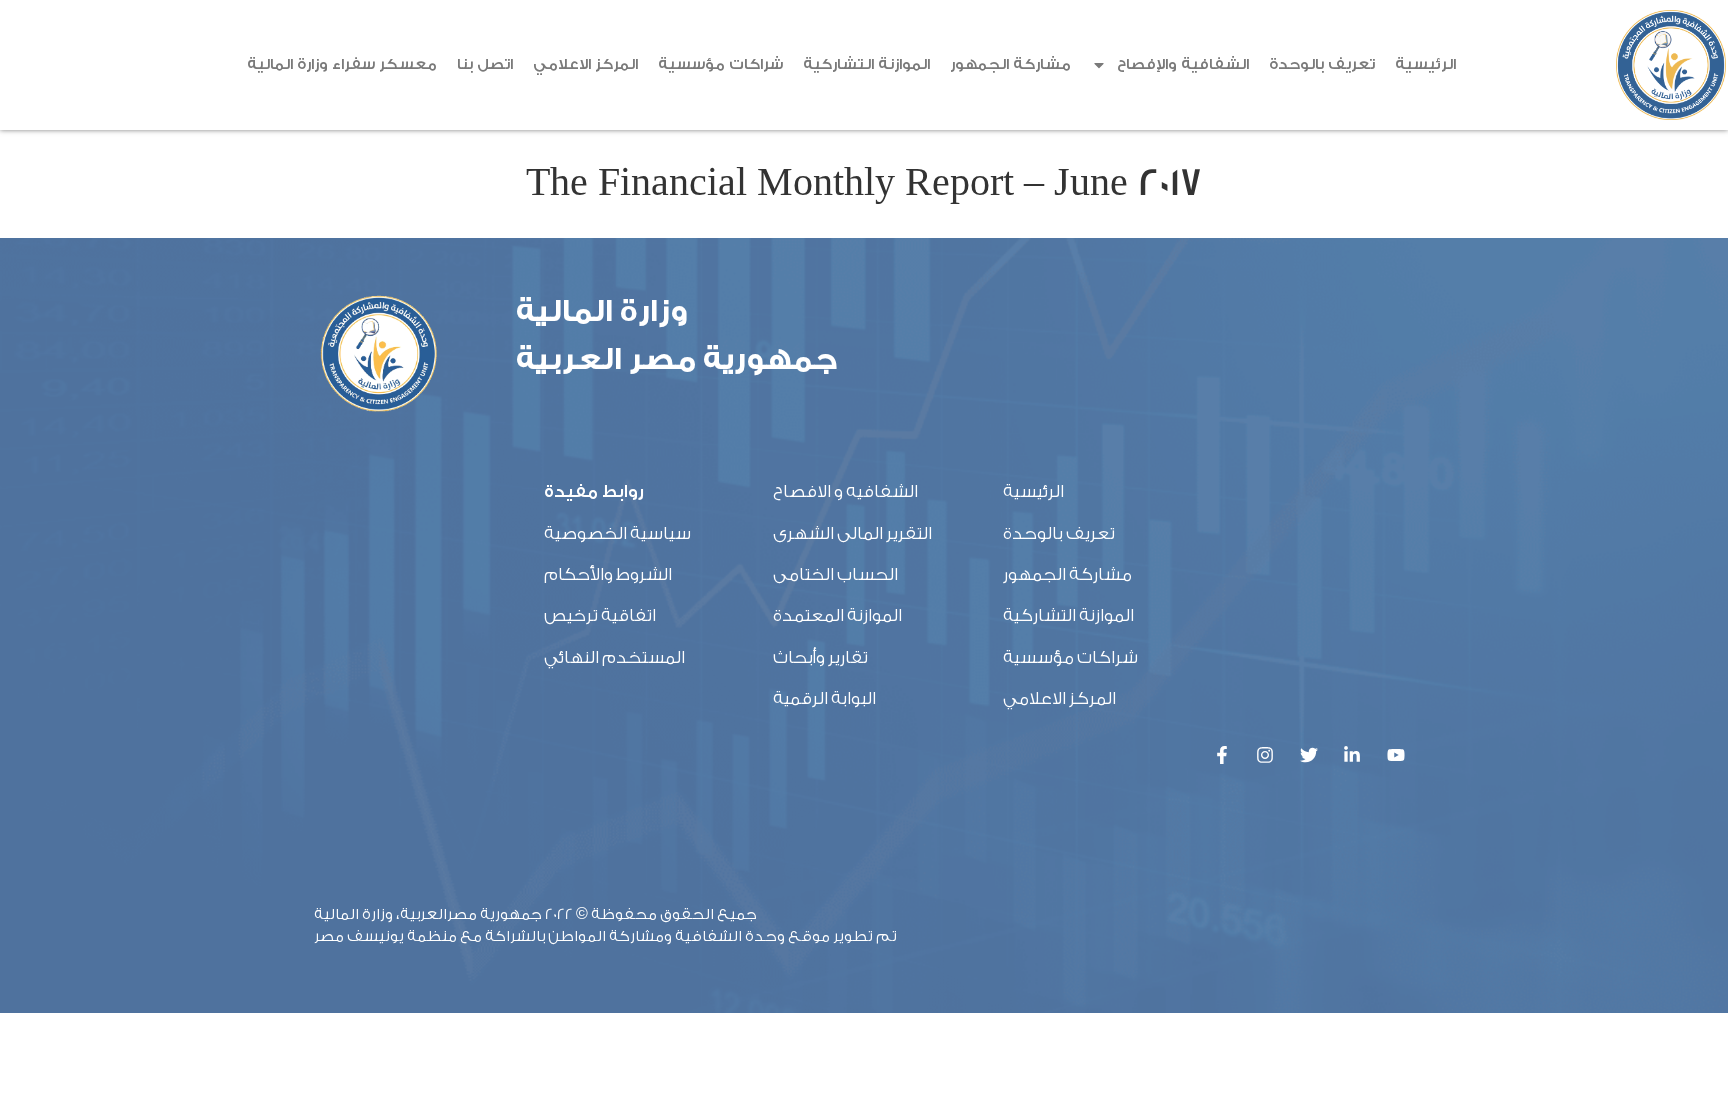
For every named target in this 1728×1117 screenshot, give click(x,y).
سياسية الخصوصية (617, 533)
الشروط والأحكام (608, 574)
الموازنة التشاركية (866, 64)
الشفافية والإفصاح (1183, 64)
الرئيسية (1425, 64)
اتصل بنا (485, 64)
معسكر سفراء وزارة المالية (342, 64)
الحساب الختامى (835, 574)
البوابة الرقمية (824, 698)
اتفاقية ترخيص (600, 615)
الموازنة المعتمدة (837, 615)
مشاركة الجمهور (1010, 64)
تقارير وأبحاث (820, 657)
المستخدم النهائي (614, 657)
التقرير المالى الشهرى (852, 533)
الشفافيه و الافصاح (845, 491)
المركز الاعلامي (585, 64)
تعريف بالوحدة (1322, 64)
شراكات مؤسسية (720, 64)
